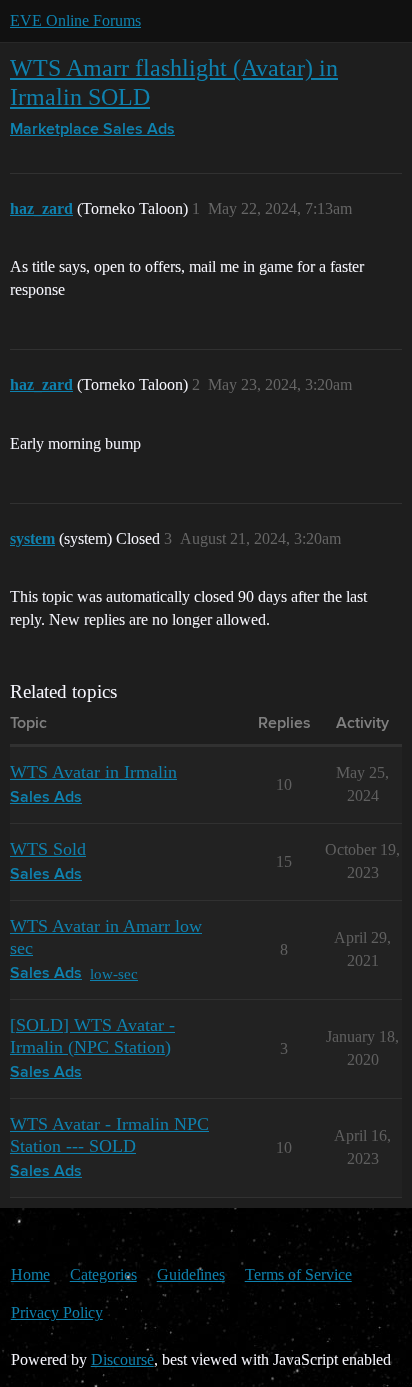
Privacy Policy (57, 1312)
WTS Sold (48, 849)
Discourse (122, 1359)
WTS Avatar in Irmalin (93, 772)
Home (30, 1274)
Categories (103, 1274)
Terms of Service (298, 1274)
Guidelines (191, 1274)
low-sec (114, 973)
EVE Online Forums (75, 20)
